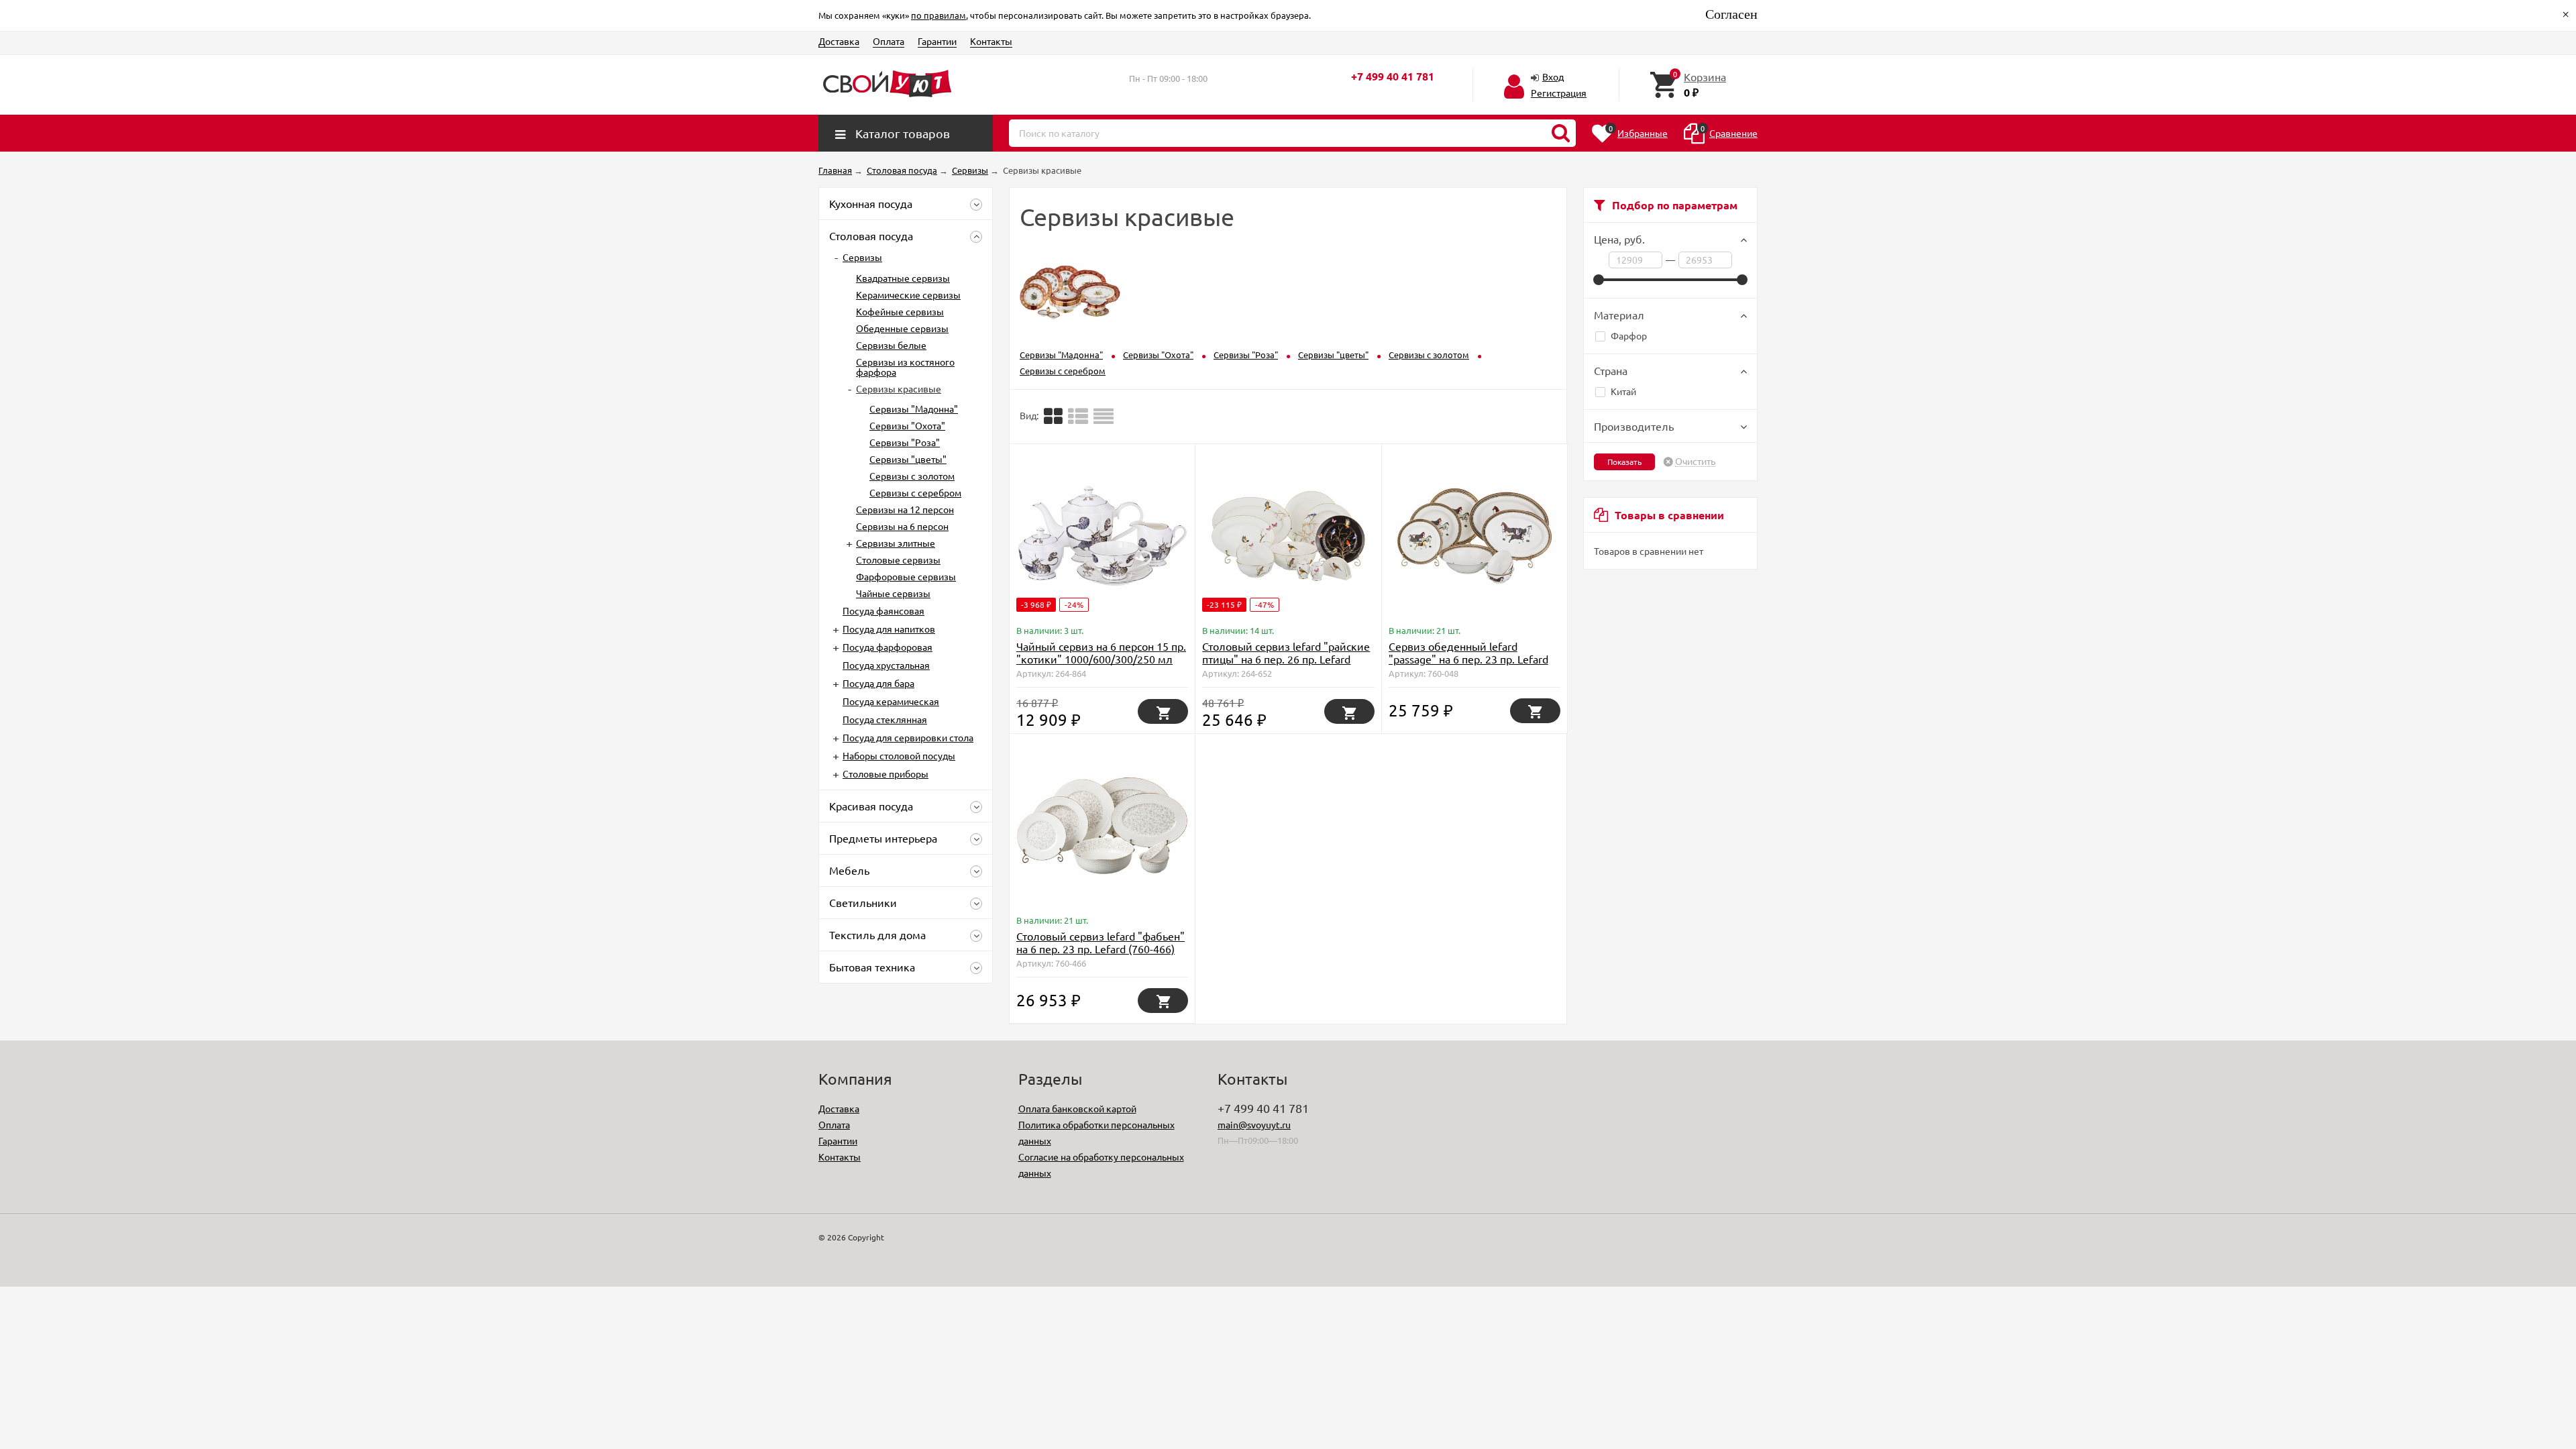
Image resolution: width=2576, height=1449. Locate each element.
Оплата (889, 41)
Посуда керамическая (891, 701)
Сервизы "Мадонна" (914, 409)
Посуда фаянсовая (883, 610)
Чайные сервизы (893, 593)
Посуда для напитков (889, 629)
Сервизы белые (891, 345)
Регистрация (1559, 93)
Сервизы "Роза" (905, 442)
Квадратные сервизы (903, 278)
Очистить (1695, 462)
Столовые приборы (885, 773)
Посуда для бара (878, 683)
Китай (1623, 391)
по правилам (938, 15)
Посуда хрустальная (886, 665)
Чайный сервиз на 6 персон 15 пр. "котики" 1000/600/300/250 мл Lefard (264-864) (1101, 659)
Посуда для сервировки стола (908, 737)
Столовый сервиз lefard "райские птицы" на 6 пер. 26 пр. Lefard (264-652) (1286, 659)
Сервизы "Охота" (907, 425)
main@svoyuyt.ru (1254, 1124)
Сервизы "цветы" (908, 459)
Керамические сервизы (908, 294)
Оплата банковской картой (1077, 1108)
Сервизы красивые (899, 388)
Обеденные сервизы (902, 328)
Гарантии (937, 41)
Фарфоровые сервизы (906, 576)
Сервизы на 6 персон (902, 526)
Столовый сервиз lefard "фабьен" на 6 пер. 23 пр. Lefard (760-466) (1101, 942)
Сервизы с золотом (912, 476)
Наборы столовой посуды (899, 755)
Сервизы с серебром (915, 492)
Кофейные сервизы (900, 311)
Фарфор (1629, 335)
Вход (1553, 76)
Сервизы (862, 257)
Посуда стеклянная (885, 719)
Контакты (991, 41)
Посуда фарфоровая (888, 647)
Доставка (839, 41)
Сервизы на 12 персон (905, 509)
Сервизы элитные (896, 543)
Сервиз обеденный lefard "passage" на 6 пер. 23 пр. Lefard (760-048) (1468, 659)
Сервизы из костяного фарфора (905, 367)
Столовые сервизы (898, 559)
